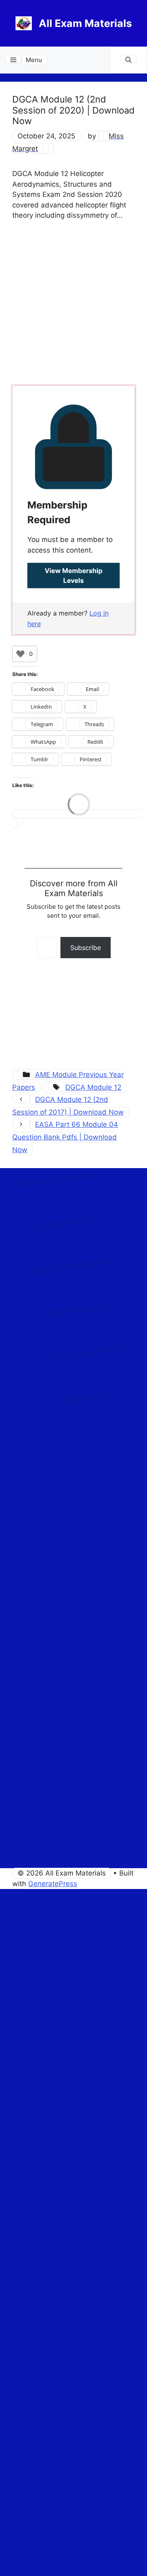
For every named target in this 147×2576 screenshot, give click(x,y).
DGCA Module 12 (93, 1087)
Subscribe (86, 948)
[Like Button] (20, 654)
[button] (128, 60)
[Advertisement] (73, 305)
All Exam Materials (85, 23)
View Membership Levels (73, 575)
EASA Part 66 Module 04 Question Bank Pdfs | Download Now (65, 1137)
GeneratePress (53, 1884)
